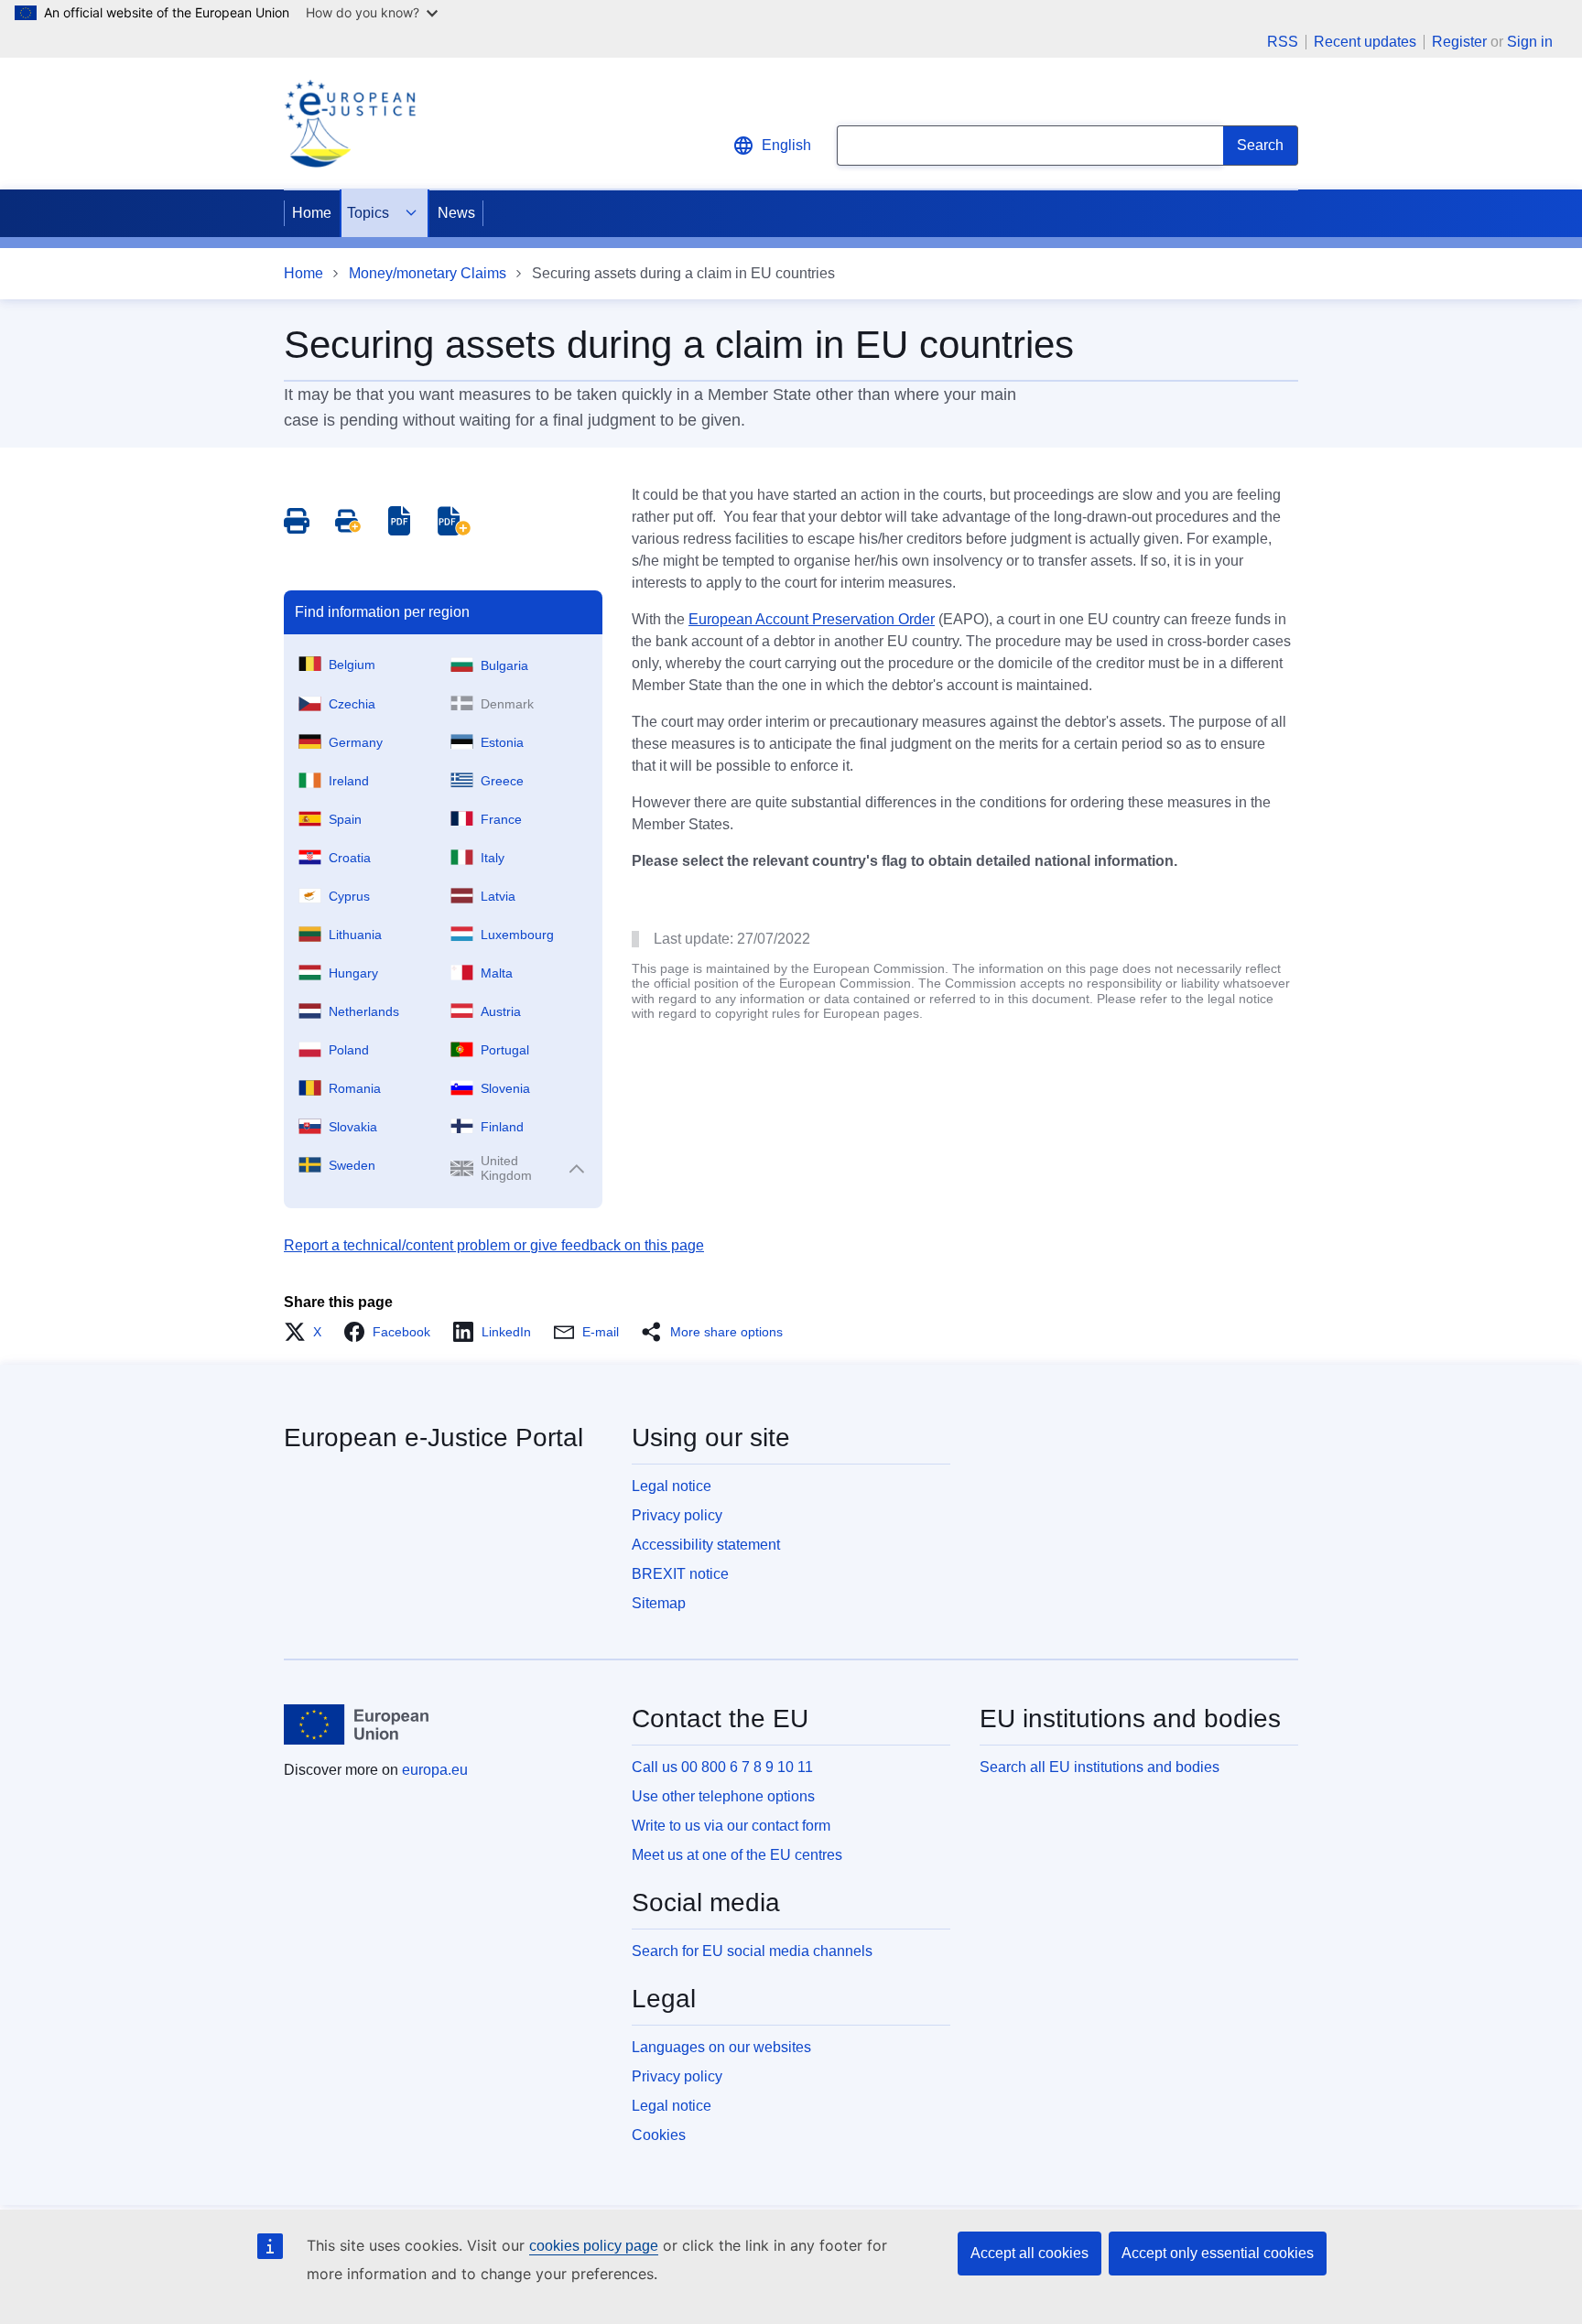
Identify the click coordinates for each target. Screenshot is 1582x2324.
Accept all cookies (1029, 2253)
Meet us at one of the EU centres (737, 1855)
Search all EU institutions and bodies (1100, 1767)
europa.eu (435, 1770)
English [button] (786, 145)
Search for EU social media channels (752, 1951)
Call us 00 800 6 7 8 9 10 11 (722, 1767)
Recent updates (1365, 42)
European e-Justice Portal (433, 1438)
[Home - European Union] (356, 1724)
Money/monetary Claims (428, 273)
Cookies (659, 2135)
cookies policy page (594, 2246)
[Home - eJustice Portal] (350, 124)
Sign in (1530, 42)
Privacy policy (677, 1515)
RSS (1283, 42)
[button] (308, 1332)
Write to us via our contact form (731, 1826)
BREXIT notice (680, 1574)
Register (1459, 42)
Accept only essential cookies (1218, 2253)
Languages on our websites (721, 2047)
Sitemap (659, 1603)
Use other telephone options (723, 1796)
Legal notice (672, 1486)
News (456, 213)
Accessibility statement (706, 1545)
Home (312, 213)
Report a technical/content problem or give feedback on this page (494, 1245)
